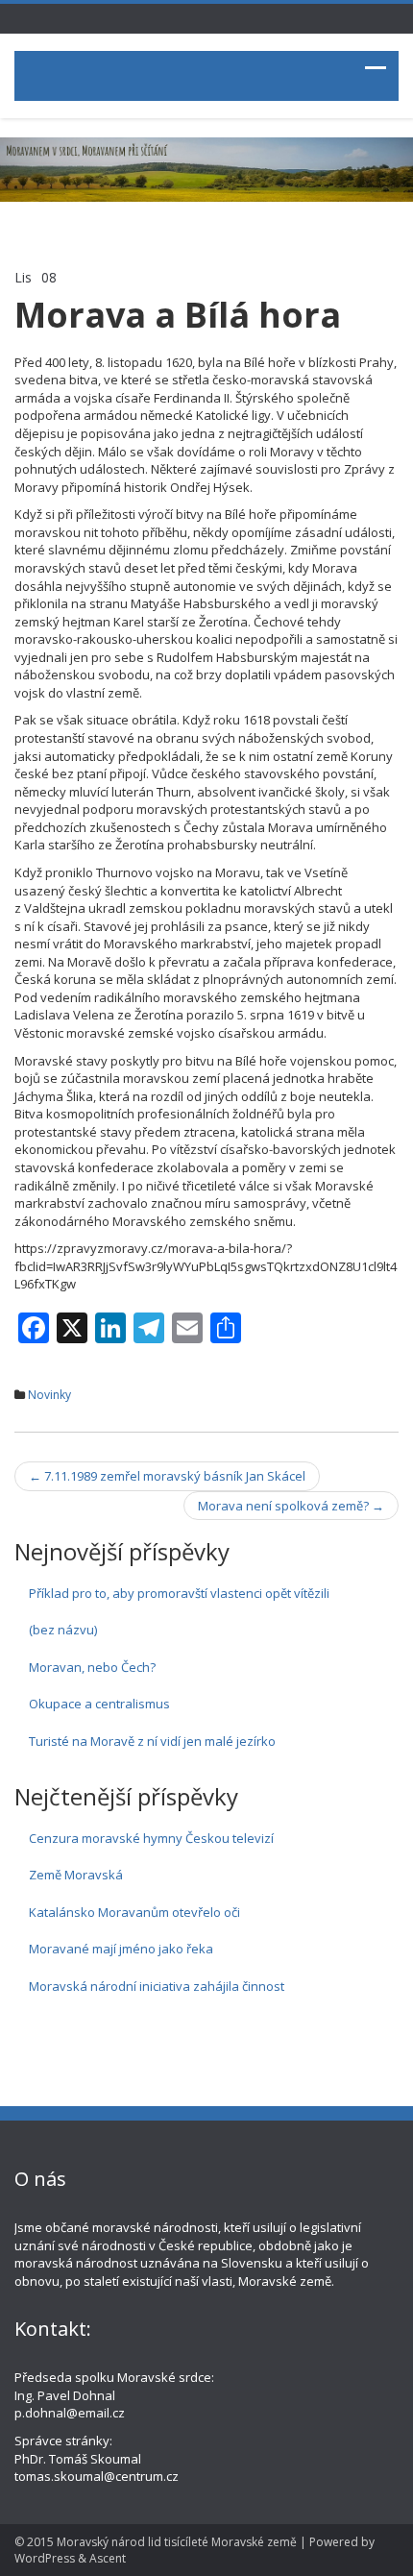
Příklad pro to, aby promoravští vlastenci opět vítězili (179, 1593)
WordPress (45, 2558)
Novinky (49, 1395)
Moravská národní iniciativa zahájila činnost (157, 1986)
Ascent (108, 2558)
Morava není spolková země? (291, 1506)
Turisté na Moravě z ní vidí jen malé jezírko (152, 1741)
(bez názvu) (63, 1630)
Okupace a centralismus (99, 1704)
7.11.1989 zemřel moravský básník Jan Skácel (167, 1476)
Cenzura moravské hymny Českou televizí (151, 1838)
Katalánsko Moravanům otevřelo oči (134, 1912)
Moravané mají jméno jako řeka (121, 1949)
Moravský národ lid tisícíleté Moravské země (177, 2542)
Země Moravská (76, 1875)
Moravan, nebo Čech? (92, 1667)
